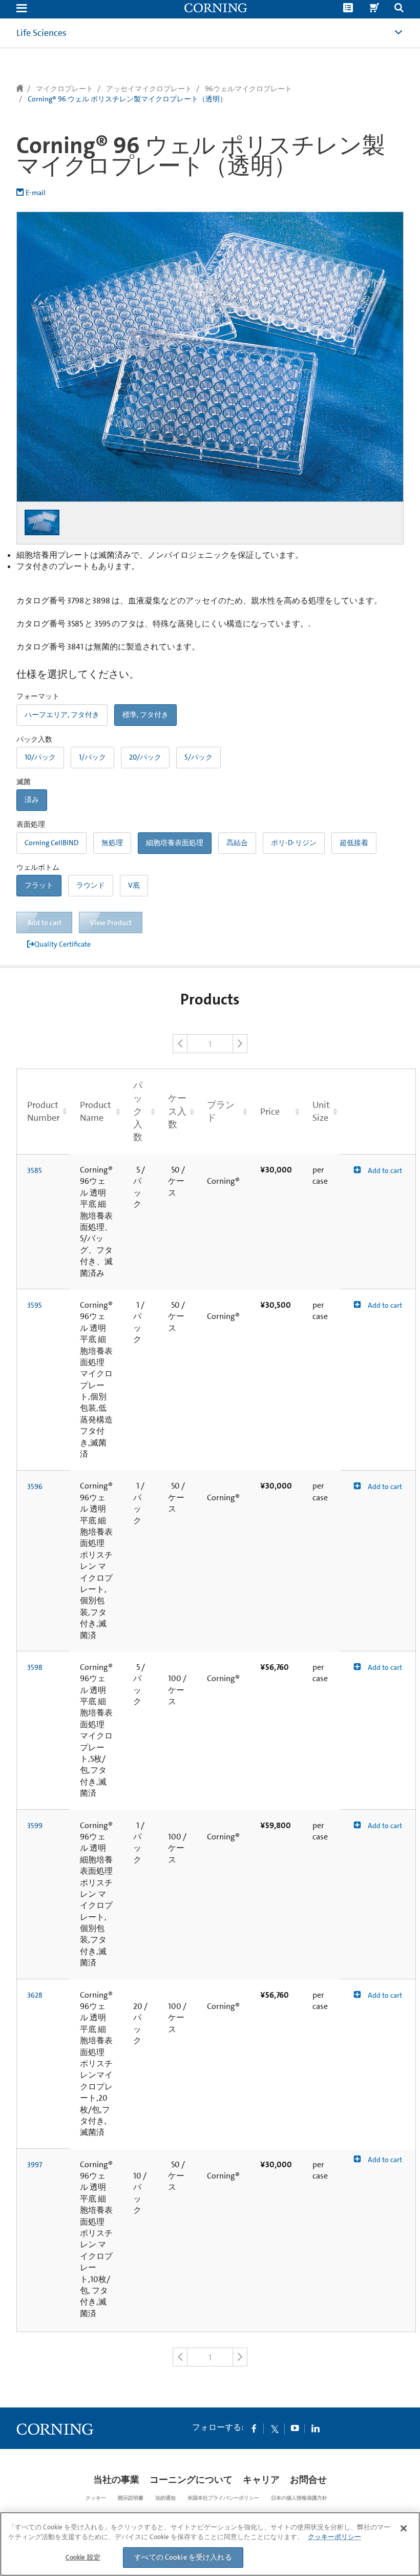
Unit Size (321, 1111)
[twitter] (275, 2428)
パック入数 (138, 1111)
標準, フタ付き (145, 715)
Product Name (96, 1111)
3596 (35, 1486)
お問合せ (308, 2480)
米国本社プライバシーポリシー (223, 2498)
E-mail (36, 193)
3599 (35, 1826)
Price (270, 1112)
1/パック (92, 757)
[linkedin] (316, 2428)
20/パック (145, 757)
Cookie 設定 (83, 2557)
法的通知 (165, 2498)
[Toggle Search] (399, 9)
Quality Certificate (62, 944)
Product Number (43, 1111)
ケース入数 (177, 1111)
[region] (210, 2544)
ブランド (221, 1111)
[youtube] (295, 2428)
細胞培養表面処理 (175, 843)
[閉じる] (404, 2528)
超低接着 (354, 843)
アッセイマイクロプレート (149, 89)
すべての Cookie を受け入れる (183, 2557)
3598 (35, 1667)
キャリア (261, 2480)
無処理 (112, 843)
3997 (35, 2165)
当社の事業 (116, 2480)
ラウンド (91, 885)
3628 (35, 1995)
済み (32, 800)
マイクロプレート (65, 89)
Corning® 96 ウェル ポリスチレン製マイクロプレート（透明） (127, 99)
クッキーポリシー (334, 2537)
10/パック (40, 757)
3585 (35, 1170)
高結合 (237, 843)
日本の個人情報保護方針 (299, 2498)
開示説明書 (131, 2498)
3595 (35, 1305)
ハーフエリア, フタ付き (62, 715)
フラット (39, 885)
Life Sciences (41, 33)
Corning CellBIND (51, 843)
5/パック (198, 757)
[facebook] (254, 2428)
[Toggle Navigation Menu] (22, 9)
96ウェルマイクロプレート (248, 89)
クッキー (96, 2498)
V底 (134, 885)
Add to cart (384, 1170)
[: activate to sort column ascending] (378, 1112)
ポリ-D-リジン (294, 843)
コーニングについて (191, 2480)
